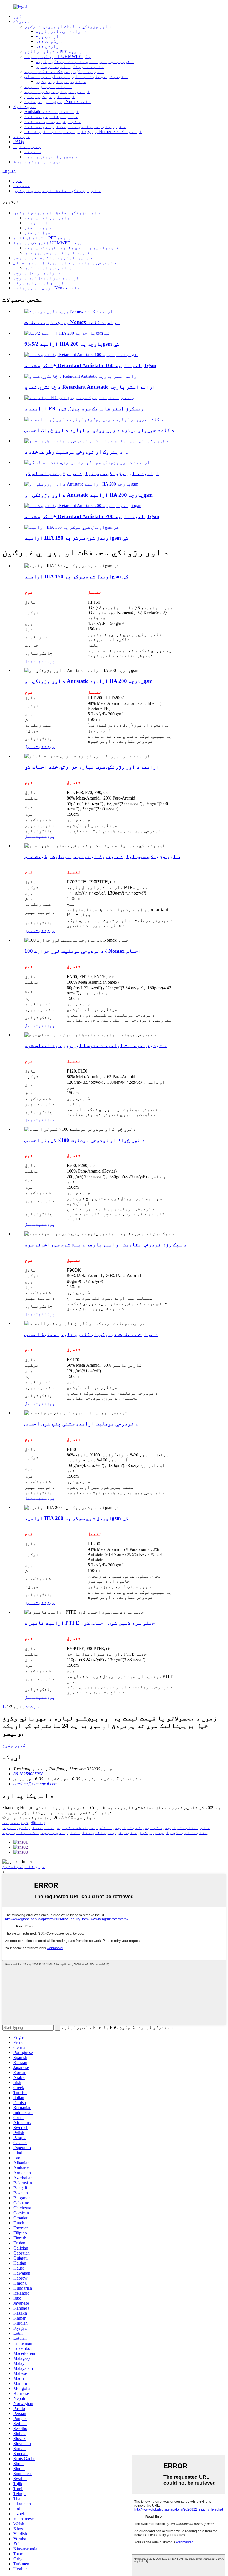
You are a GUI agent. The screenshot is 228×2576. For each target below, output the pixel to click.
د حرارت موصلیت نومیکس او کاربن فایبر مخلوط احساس (91, 1334)
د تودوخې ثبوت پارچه (138, 1828)
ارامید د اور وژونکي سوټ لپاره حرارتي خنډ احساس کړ (92, 473)
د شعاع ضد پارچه (21, 1833)
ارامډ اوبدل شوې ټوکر (50, 97)
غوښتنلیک (24, 107)
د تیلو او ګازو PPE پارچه (53, 51)
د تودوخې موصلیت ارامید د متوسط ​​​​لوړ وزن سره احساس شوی (96, 1045)
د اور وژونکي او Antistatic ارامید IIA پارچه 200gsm (89, 495)
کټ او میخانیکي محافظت (51, 117)
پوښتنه (47, 661)
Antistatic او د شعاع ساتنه (52, 112)
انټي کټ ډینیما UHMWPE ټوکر (59, 56)
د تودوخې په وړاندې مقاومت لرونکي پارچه (89, 1833)
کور (18, 16)
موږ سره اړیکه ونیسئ (37, 162)
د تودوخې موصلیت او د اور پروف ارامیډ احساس (76, 76)
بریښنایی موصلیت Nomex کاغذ (58, 102)
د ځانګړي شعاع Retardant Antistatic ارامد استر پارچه (90, 387)
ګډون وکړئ (14, 1745)
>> (28, 1707)
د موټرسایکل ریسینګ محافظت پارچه (64, 71)
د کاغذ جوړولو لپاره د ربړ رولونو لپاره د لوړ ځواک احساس (99, 430)
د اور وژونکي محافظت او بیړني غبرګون (68, 26)
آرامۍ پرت (47, 36)
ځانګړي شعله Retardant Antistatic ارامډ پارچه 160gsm (90, 365)
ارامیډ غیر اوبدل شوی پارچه (57, 92)
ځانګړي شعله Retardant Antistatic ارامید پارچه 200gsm (92, 516)
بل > (35, 1707)
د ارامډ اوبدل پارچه (48, 86)
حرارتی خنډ (49, 46)
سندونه (33, 152)
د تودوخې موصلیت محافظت (53, 122)
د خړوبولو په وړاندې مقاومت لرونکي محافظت (75, 127)
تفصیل (31, 661)
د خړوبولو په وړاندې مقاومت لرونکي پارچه (85, 61)
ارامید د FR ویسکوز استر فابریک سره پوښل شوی (84, 409)
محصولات (22, 21)
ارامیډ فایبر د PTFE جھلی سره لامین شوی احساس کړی (90, 1623)
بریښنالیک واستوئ (24, 1867)
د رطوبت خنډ (49, 41)
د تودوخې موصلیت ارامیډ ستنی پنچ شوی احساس (81, 1424)
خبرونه (22, 137)
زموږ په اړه (27, 147)
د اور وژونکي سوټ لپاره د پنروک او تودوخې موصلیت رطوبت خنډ (102, 856)
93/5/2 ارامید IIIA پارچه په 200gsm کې (72, 344)
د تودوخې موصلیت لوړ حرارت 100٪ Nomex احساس (83, 951)
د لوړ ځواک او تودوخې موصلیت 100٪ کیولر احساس (85, 1140)
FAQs (19, 142)
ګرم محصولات (15, 1823)
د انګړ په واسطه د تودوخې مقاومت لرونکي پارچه (58, 1828)
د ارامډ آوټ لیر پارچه (61, 31)
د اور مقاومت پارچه (187, 1828)
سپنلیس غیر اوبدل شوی (61, 81)
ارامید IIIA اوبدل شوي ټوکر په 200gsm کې (76, 1518)
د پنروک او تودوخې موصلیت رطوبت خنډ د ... (76, 452)
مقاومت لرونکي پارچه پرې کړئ (70, 66)
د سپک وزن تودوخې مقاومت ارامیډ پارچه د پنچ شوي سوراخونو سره (106, 1245)
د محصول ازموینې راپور (51, 157)
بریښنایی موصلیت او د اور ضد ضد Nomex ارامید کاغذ (83, 132)
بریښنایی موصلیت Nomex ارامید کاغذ (72, 322)
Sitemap (38, 1823)
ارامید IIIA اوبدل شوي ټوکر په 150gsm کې (76, 538)
